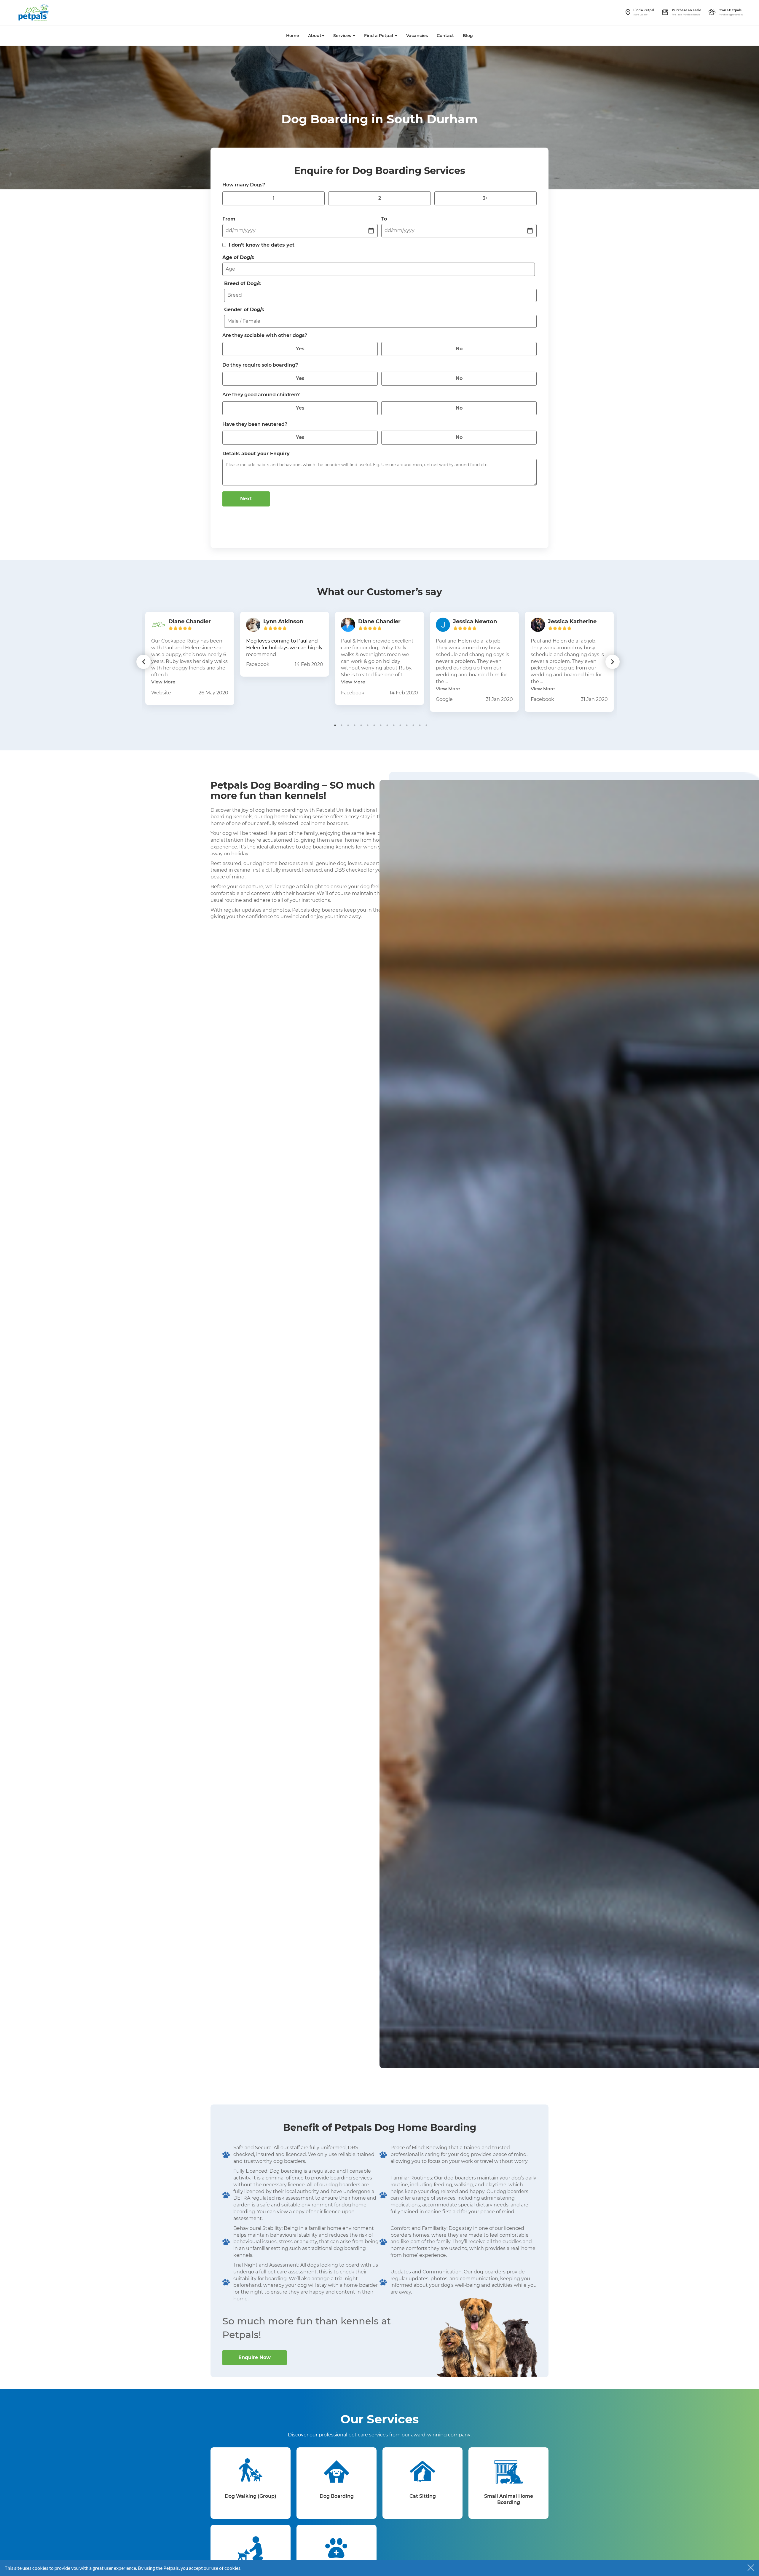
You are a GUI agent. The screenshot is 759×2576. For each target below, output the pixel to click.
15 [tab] (426, 725)
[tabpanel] (190, 658)
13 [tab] (413, 725)
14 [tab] (420, 725)
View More (163, 682)
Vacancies (417, 36)
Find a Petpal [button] (379, 36)
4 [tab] (355, 725)
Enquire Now (255, 2357)
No (459, 349)
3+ (485, 198)
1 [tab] (335, 725)
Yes (300, 349)
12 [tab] (407, 725)
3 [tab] (348, 725)
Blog (468, 36)
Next (246, 499)
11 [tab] (400, 725)
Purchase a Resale (687, 10)
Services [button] (343, 36)
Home (293, 36)
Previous (143, 662)
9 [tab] (387, 725)
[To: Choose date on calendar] (530, 231)
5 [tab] (361, 725)
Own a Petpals (730, 10)
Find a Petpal (644, 10)
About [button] (315, 36)
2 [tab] (342, 725)
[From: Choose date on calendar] (371, 231)
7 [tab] (374, 725)
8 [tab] (381, 725)
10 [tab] (394, 725)
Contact (445, 36)
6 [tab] (368, 725)
